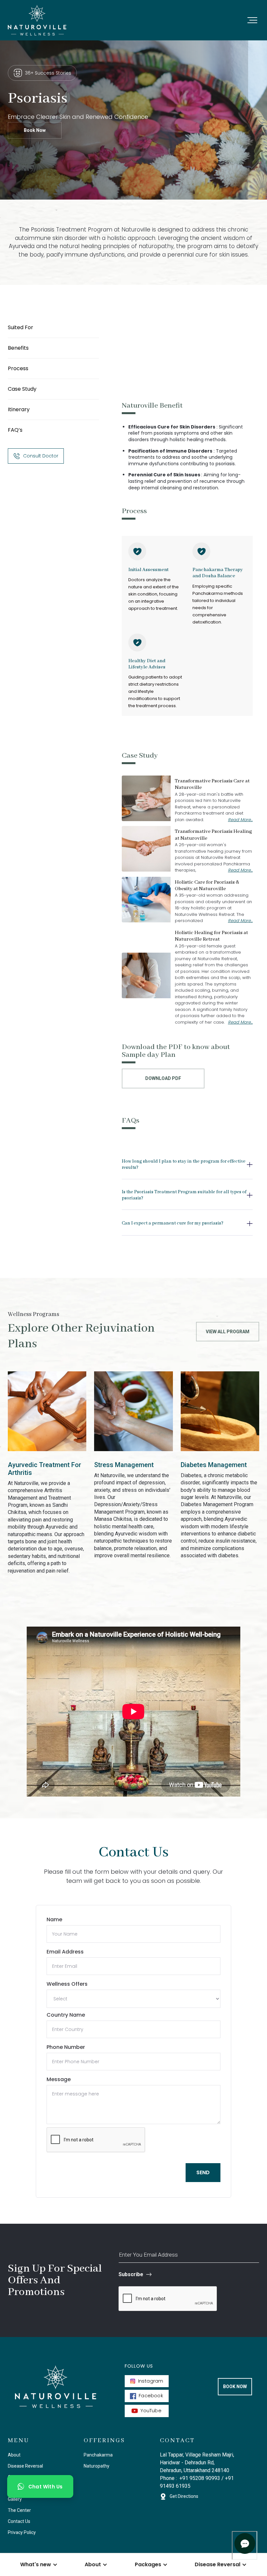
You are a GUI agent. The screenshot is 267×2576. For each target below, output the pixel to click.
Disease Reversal (25, 2466)
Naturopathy (97, 2466)
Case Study (22, 389)
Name (54, 1919)
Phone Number (66, 2047)
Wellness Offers (67, 1984)
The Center (19, 2510)
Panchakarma (98, 2455)
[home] (37, 20)
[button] (252, 20)
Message (59, 2079)
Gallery (15, 2499)
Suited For (21, 327)
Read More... (240, 820)
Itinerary (19, 409)
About (14, 2455)
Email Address (65, 1952)
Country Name (66, 2015)
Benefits (18, 348)
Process (18, 368)
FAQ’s (15, 430)
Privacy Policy (22, 2532)
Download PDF (163, 1078)
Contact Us (19, 2521)
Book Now (35, 130)
